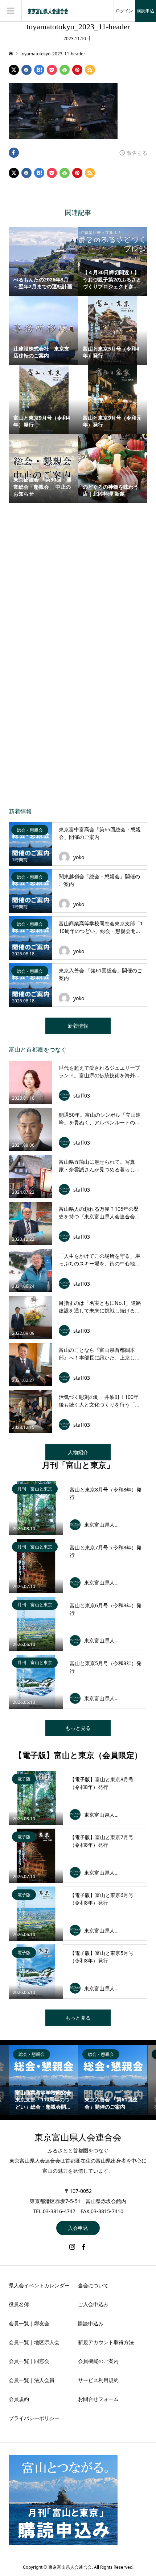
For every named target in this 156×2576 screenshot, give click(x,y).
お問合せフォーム (98, 2399)
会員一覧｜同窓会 (29, 2361)
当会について (93, 2285)
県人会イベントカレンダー (39, 2285)
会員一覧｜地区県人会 (34, 2342)
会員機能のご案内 (98, 2361)
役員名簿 (19, 2304)
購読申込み (91, 2323)
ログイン (124, 11)
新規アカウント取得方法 (106, 2342)
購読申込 (145, 11)
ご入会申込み (93, 2304)
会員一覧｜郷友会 (29, 2323)
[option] (43, 2080)
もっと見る (78, 1728)
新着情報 (78, 1026)
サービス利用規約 (98, 2380)
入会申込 (78, 2228)
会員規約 (19, 2399)
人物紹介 (78, 1452)
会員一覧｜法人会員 (32, 2380)
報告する (137, 153)
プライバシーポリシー (34, 2418)
